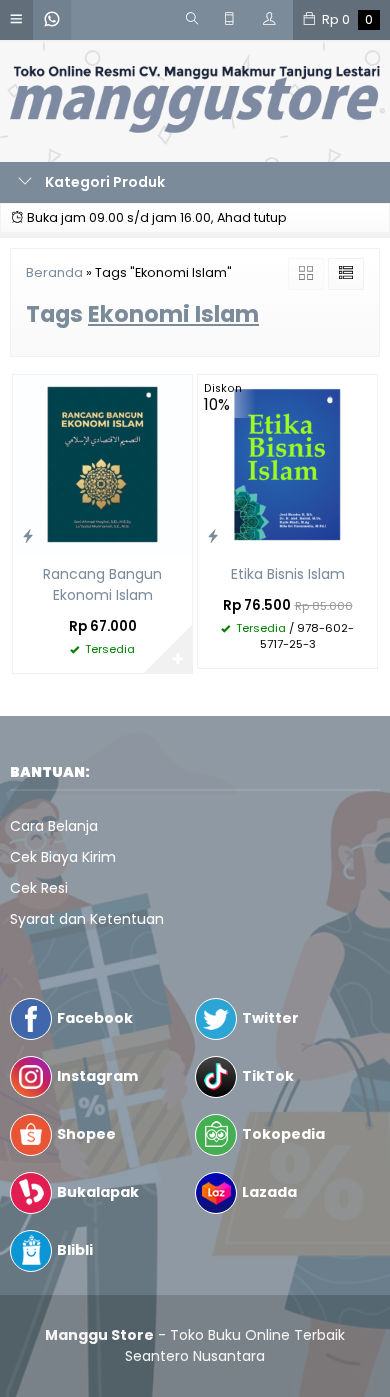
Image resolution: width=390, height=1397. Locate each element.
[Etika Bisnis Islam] (287, 463)
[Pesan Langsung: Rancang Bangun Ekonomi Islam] (28, 535)
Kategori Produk (103, 182)
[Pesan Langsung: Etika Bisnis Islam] (213, 535)
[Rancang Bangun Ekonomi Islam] (102, 463)
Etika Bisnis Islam (288, 574)
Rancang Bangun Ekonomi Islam (102, 584)
